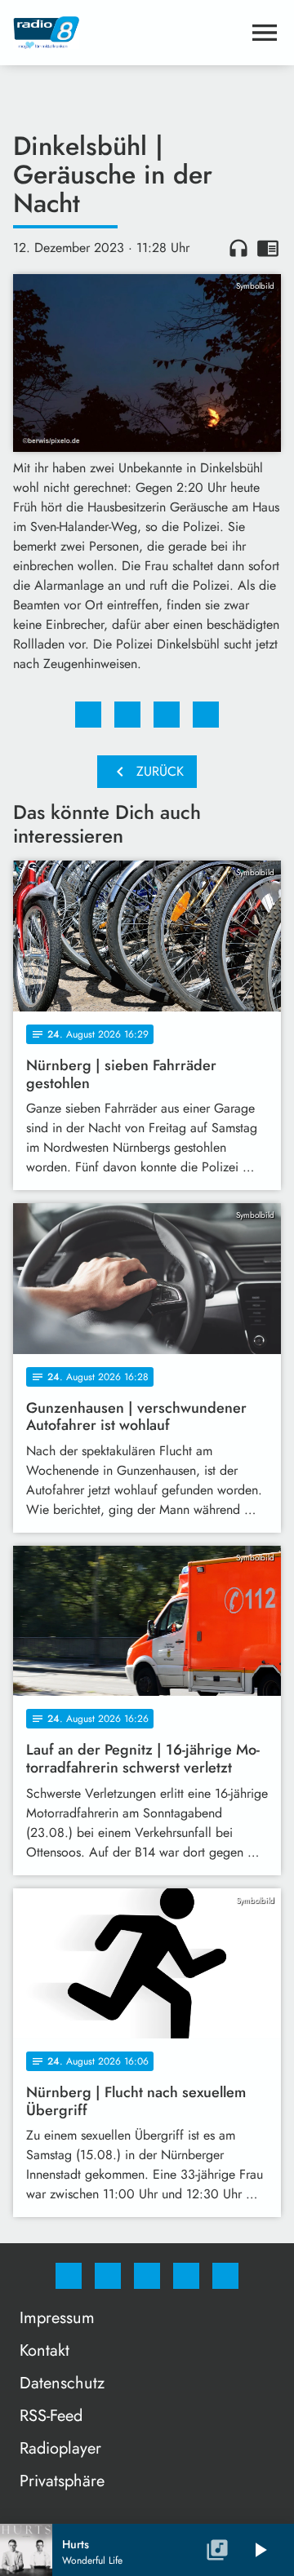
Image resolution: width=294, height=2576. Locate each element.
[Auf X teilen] (127, 715)
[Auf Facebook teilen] (88, 715)
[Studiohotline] (186, 2276)
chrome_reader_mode (268, 248)
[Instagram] (108, 2276)
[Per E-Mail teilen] (206, 715)
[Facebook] (69, 2276)
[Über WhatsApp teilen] (167, 715)
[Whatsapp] (147, 2276)
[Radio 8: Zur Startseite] (127, 33)
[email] (225, 2276)
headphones (238, 248)
